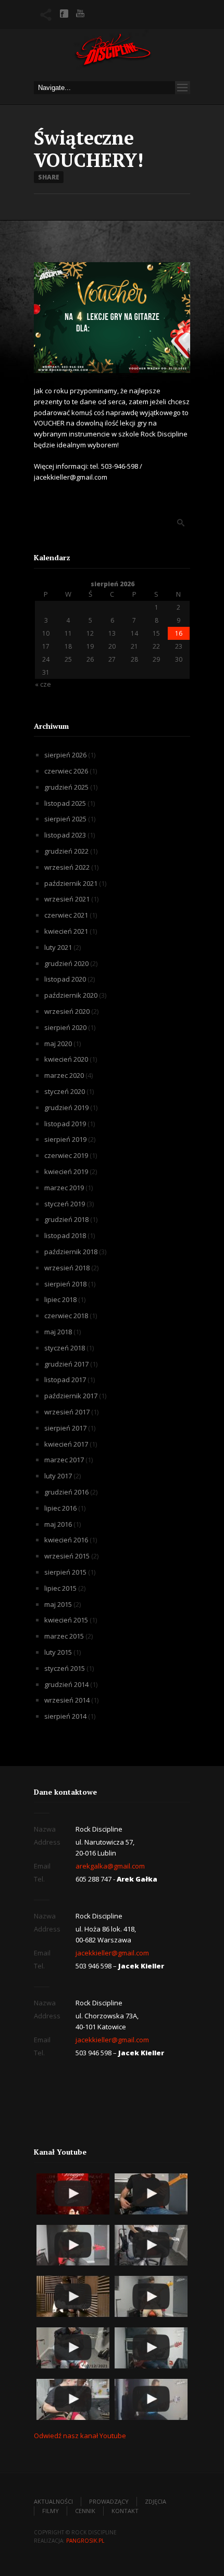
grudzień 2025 (66, 787)
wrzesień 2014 (67, 1700)
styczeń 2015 (65, 1668)
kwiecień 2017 (66, 1444)
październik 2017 (71, 1396)
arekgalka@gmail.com (110, 1866)
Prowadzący (109, 2501)
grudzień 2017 (66, 1364)
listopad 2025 (65, 803)
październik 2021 (71, 883)
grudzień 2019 (66, 1107)
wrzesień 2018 (67, 1268)
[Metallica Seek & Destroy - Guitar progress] (73, 2348)
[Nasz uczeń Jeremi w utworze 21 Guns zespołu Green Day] (151, 2245)
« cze (43, 684)
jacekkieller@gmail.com (112, 1953)
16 (179, 633)
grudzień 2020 (66, 963)
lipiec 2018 (60, 1299)
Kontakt (125, 2511)
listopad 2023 (65, 835)
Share (49, 177)
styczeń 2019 (65, 1204)
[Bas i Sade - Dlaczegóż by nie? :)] (151, 2399)
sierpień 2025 (65, 819)
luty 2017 (58, 1476)
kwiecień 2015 (66, 1620)
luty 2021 (58, 947)
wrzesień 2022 (67, 867)
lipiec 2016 (60, 1508)
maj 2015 (58, 1604)
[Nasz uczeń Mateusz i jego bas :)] (151, 2348)
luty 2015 (58, 1652)
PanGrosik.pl (85, 2541)
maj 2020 (58, 1044)
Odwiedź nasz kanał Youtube (80, 2436)
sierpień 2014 (65, 1716)
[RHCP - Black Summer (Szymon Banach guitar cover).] (73, 2296)
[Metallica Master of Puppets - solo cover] (73, 2399)
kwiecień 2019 (66, 1171)
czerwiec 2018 (66, 1316)
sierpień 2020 (65, 1027)
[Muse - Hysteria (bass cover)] (151, 2194)
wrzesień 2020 (67, 1011)
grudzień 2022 (66, 851)
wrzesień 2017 (67, 1412)
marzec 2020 (64, 1075)
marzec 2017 (64, 1460)
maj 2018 (58, 1332)
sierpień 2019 (65, 1139)
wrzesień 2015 (67, 1556)
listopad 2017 (65, 1380)
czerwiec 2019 (66, 1155)
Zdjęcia (155, 2501)
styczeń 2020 (65, 1091)
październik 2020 (71, 995)
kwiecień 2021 (66, 931)
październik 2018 (71, 1252)
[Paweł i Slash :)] (73, 2245)
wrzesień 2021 (67, 899)
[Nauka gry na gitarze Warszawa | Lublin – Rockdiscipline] (112, 52)
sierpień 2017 (65, 1428)
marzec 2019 (64, 1188)
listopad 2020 (65, 979)
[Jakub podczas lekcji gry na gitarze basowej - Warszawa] (151, 2296)
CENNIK (85, 2511)
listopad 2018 (65, 1235)
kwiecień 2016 (66, 1540)
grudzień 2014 (66, 1684)
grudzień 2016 (66, 1492)
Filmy (51, 2511)
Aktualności (53, 2501)
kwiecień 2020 (66, 1059)
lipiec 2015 (60, 1588)
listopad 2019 (65, 1124)
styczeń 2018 (65, 1348)
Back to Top (193, 31)
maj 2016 (58, 1524)
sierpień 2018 (65, 1284)
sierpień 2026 (65, 755)
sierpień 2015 (65, 1572)
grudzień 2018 (66, 1219)
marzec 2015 (64, 1636)
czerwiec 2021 (66, 915)
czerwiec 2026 (66, 771)
